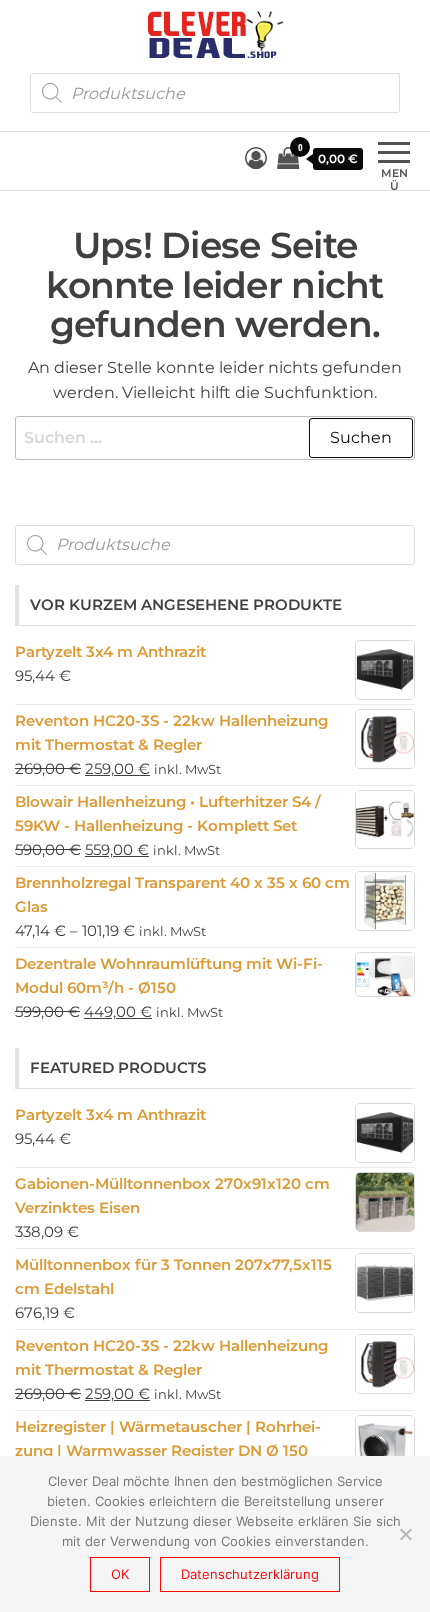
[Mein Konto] (256, 158)
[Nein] (405, 1534)
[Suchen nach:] (215, 438)
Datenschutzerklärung (250, 1574)
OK (120, 1574)
